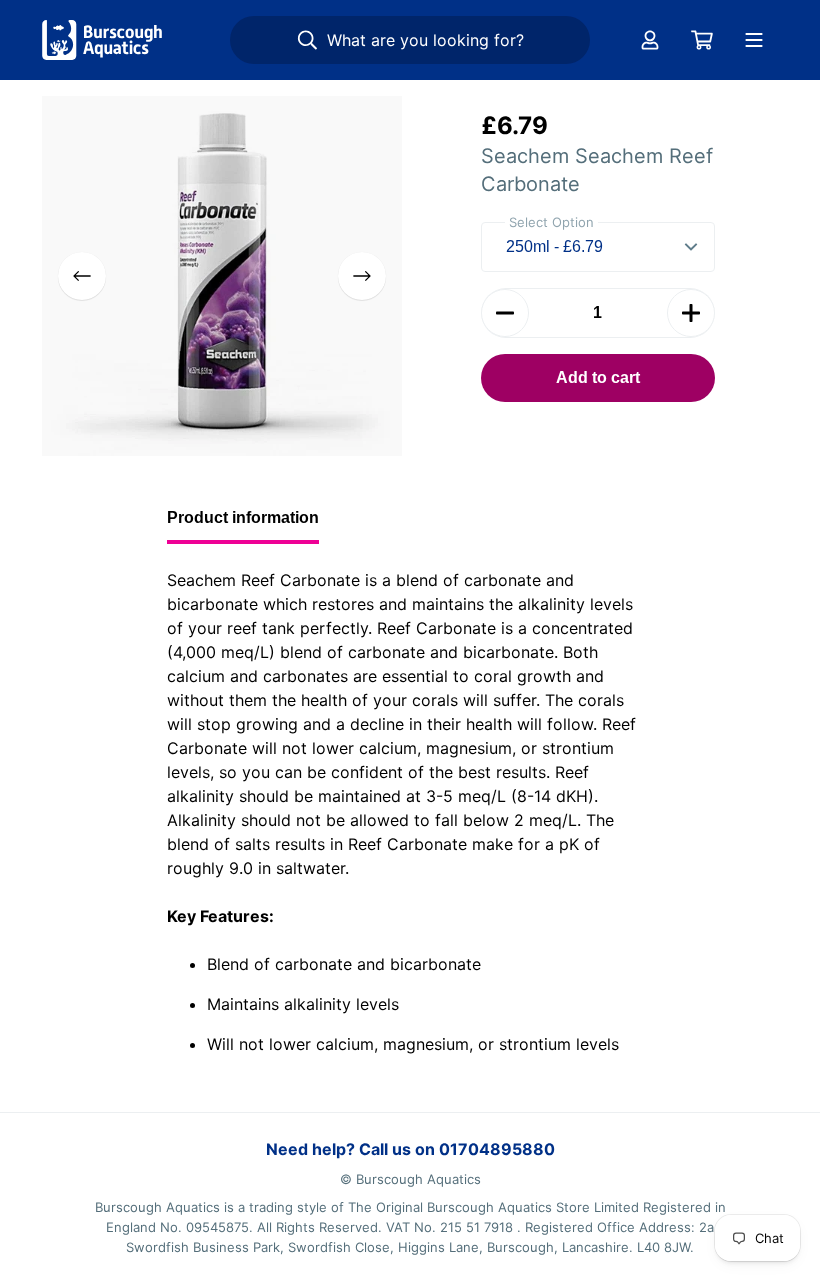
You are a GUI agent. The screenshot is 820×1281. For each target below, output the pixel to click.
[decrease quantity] (505, 313)
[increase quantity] (691, 313)
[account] (650, 40)
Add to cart (598, 377)
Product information (243, 517)
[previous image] (82, 276)
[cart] (702, 40)
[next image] (362, 276)
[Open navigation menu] (754, 40)
